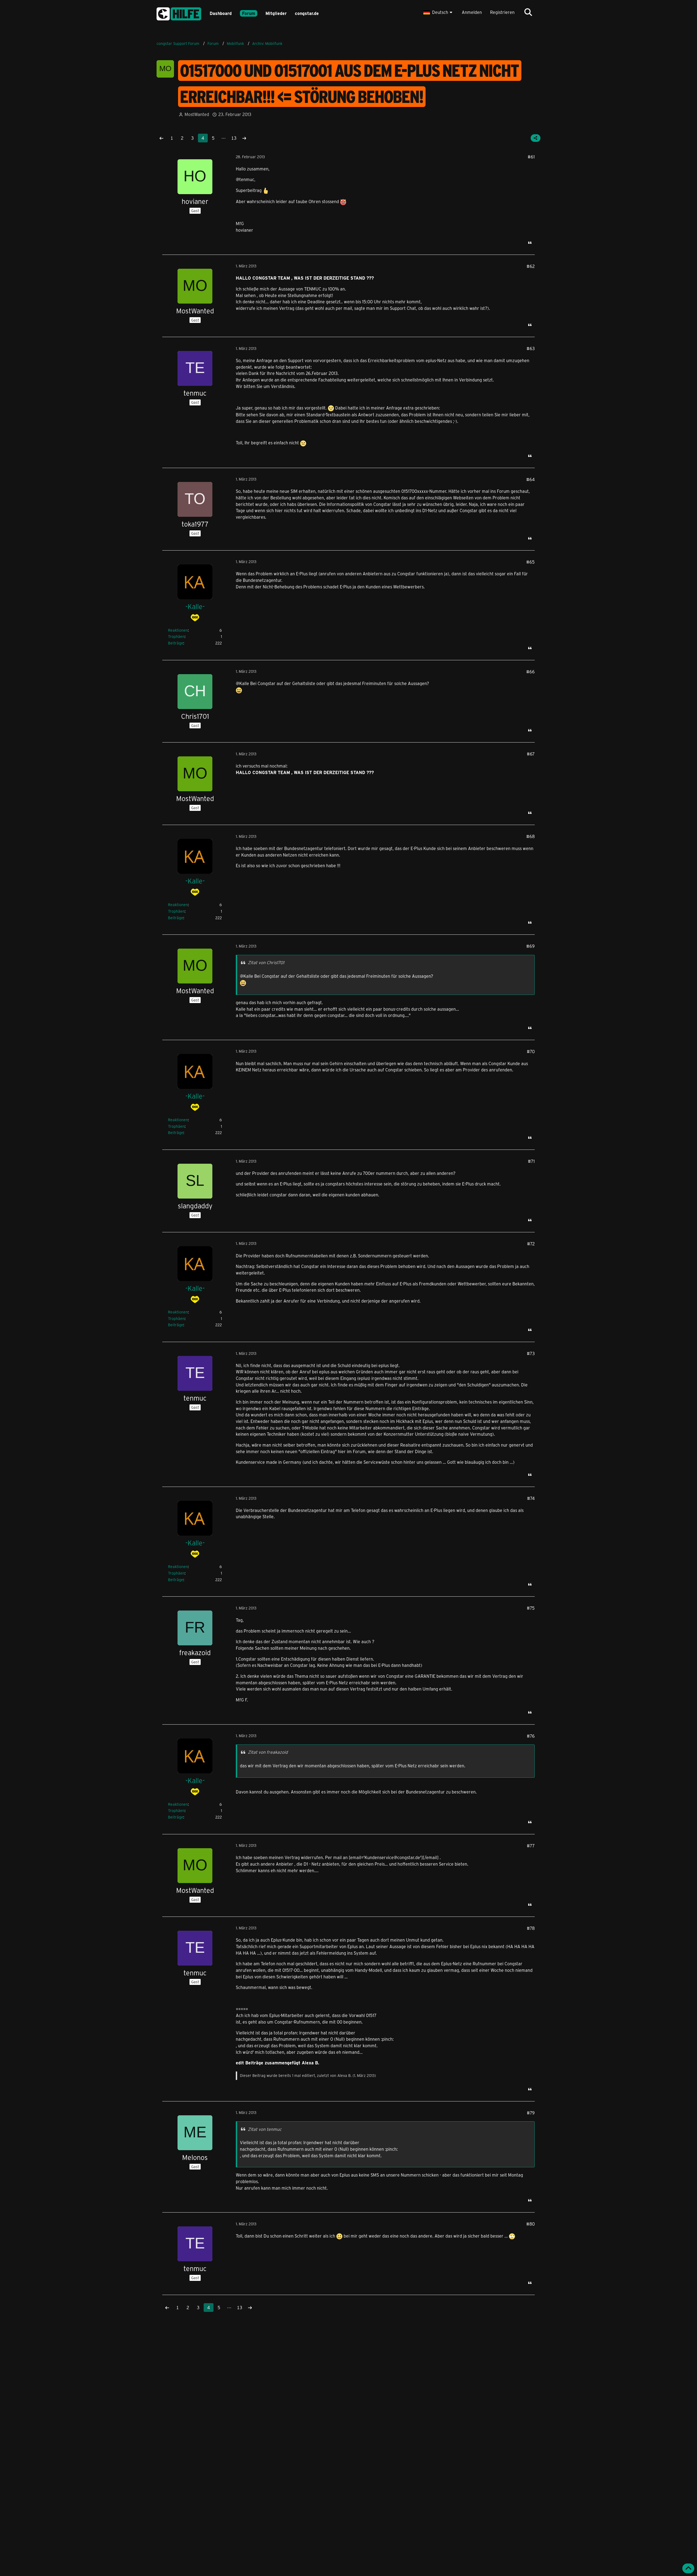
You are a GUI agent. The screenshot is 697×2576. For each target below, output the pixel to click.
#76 (531, 1736)
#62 (531, 266)
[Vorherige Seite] (161, 138)
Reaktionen (178, 630)
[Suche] (528, 12)
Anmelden (472, 12)
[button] (438, 12)
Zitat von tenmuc (265, 2129)
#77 (531, 1846)
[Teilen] (536, 138)
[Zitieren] (530, 243)
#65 (531, 562)
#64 (531, 479)
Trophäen (176, 636)
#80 (531, 2224)
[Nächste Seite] (244, 138)
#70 (531, 1051)
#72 (531, 1244)
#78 (531, 1928)
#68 (531, 836)
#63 (531, 348)
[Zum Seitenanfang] (688, 2568)
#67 (531, 754)
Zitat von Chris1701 (266, 962)
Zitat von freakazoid (268, 1752)
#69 (531, 946)
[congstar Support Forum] (179, 13)
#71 (531, 1161)
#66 (531, 672)
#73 (531, 1353)
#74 (531, 1498)
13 (234, 138)
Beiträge (176, 643)
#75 (531, 1608)
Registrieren (502, 12)
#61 (531, 157)
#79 (531, 2113)
